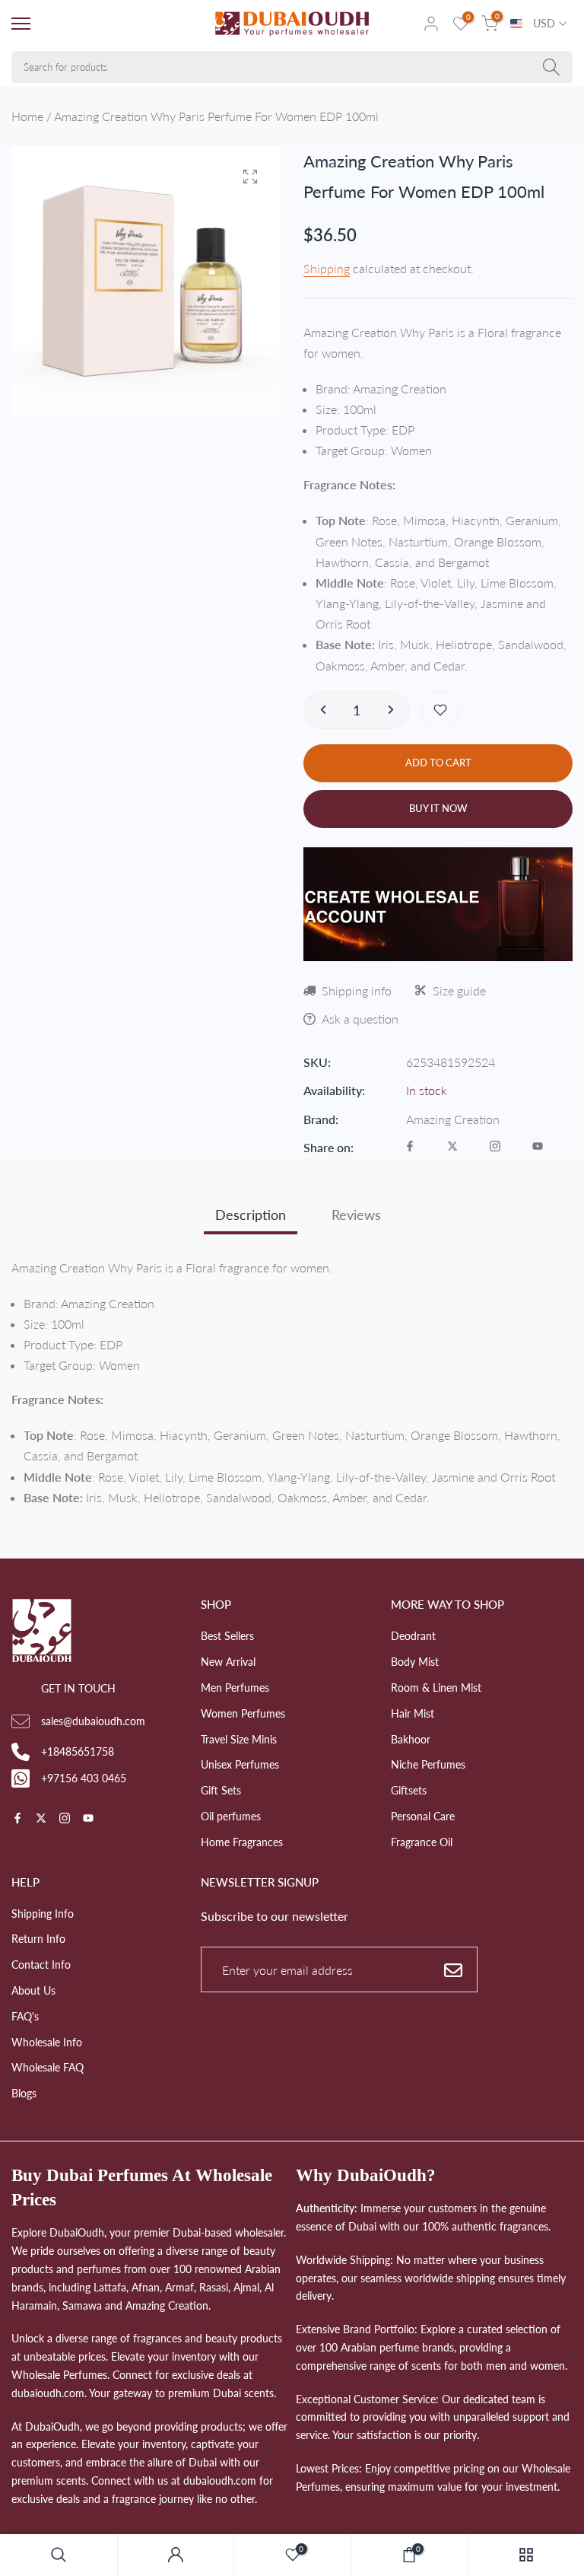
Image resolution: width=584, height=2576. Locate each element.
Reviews (356, 1215)
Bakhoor (411, 1739)
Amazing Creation (453, 1119)
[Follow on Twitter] (452, 1147)
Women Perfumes (243, 1713)
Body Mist (415, 1662)
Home (27, 116)
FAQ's (25, 2016)
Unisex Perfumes (240, 1764)
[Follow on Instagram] (495, 1147)
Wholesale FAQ (48, 2067)
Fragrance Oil (422, 1842)
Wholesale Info (47, 2042)
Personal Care (423, 1816)
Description (251, 1215)
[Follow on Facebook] (410, 1147)
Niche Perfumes (428, 1764)
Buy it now (438, 808)
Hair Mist (413, 1713)
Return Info (38, 1939)
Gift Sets (221, 1790)
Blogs (24, 2093)
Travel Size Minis (239, 1739)
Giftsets (409, 1790)
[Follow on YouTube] (538, 1147)
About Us (33, 1990)
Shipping (327, 268)
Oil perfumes (231, 1816)
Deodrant (413, 1636)
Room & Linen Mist (436, 1688)
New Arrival (228, 1662)
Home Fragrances (242, 1842)
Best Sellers (227, 1636)
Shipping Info (43, 1914)
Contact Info (41, 1965)
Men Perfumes (235, 1688)
